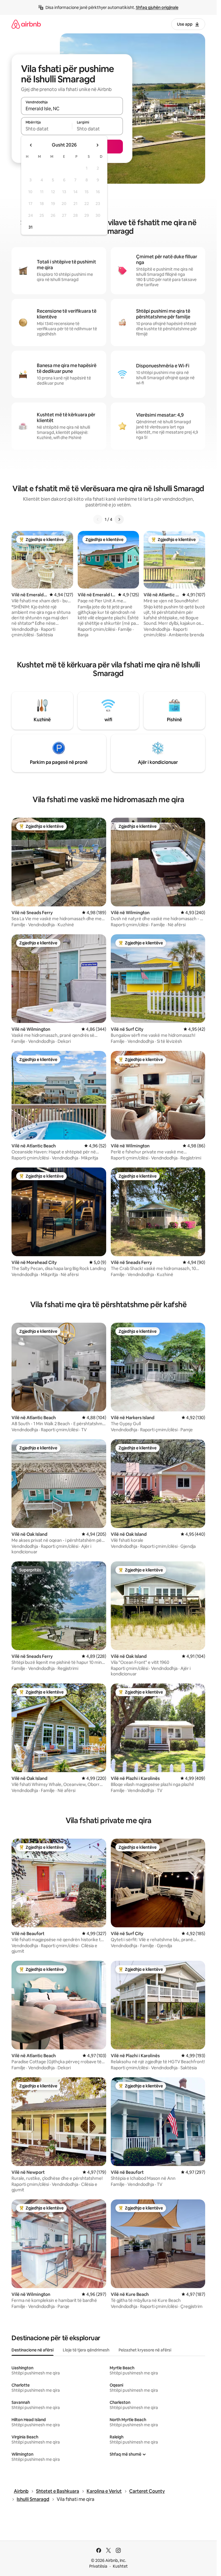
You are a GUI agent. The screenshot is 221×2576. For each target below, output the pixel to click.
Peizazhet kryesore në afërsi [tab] (145, 2350)
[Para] (119, 519)
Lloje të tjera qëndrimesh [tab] (86, 2350)
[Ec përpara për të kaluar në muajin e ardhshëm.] (97, 145)
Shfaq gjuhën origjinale (157, 7)
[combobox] (72, 109)
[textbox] (46, 129)
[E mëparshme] (98, 519)
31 (31, 227)
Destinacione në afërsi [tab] (33, 2350)
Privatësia (98, 2566)
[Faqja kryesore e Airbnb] (26, 24)
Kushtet (120, 2566)
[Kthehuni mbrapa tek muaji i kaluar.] (31, 145)
